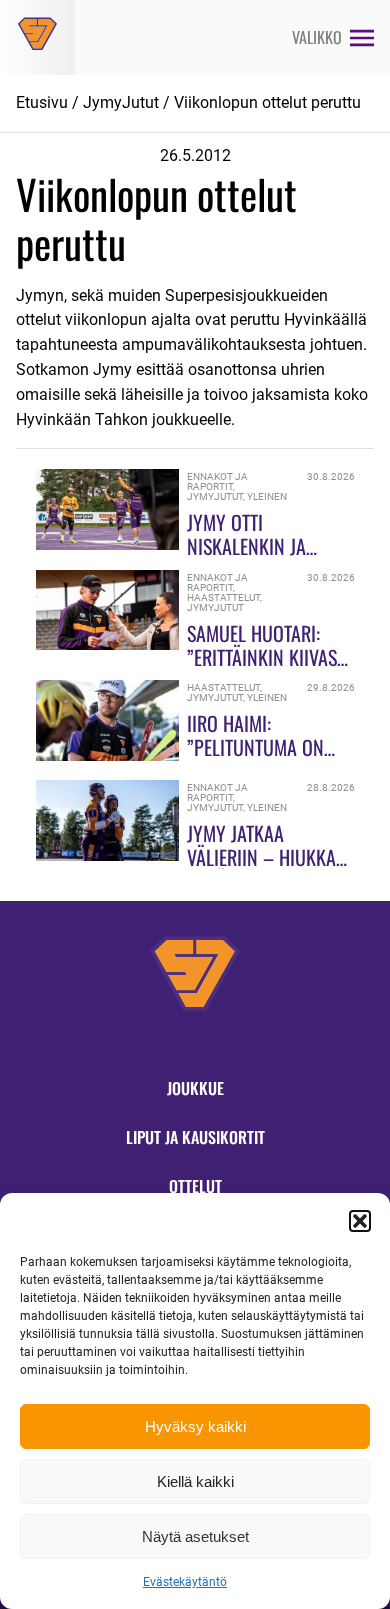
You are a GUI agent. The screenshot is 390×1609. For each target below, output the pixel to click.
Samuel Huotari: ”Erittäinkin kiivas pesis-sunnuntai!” (262, 657)
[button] (360, 1221)
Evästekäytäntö (185, 1582)
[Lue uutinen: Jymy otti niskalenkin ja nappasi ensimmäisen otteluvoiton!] (108, 544)
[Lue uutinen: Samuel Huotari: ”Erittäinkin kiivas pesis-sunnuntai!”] (108, 644)
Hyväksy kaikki (195, 1426)
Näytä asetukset (195, 1536)
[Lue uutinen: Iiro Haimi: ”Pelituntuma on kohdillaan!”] (108, 755)
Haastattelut (223, 597)
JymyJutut (121, 102)
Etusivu (42, 102)
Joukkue (195, 1088)
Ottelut (195, 1186)
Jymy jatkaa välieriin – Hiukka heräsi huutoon (261, 857)
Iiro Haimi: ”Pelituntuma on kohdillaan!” (255, 747)
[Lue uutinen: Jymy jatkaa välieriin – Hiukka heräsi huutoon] (108, 855)
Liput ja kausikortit (195, 1137)
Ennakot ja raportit (217, 481)
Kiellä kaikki (195, 1481)
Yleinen (267, 496)
